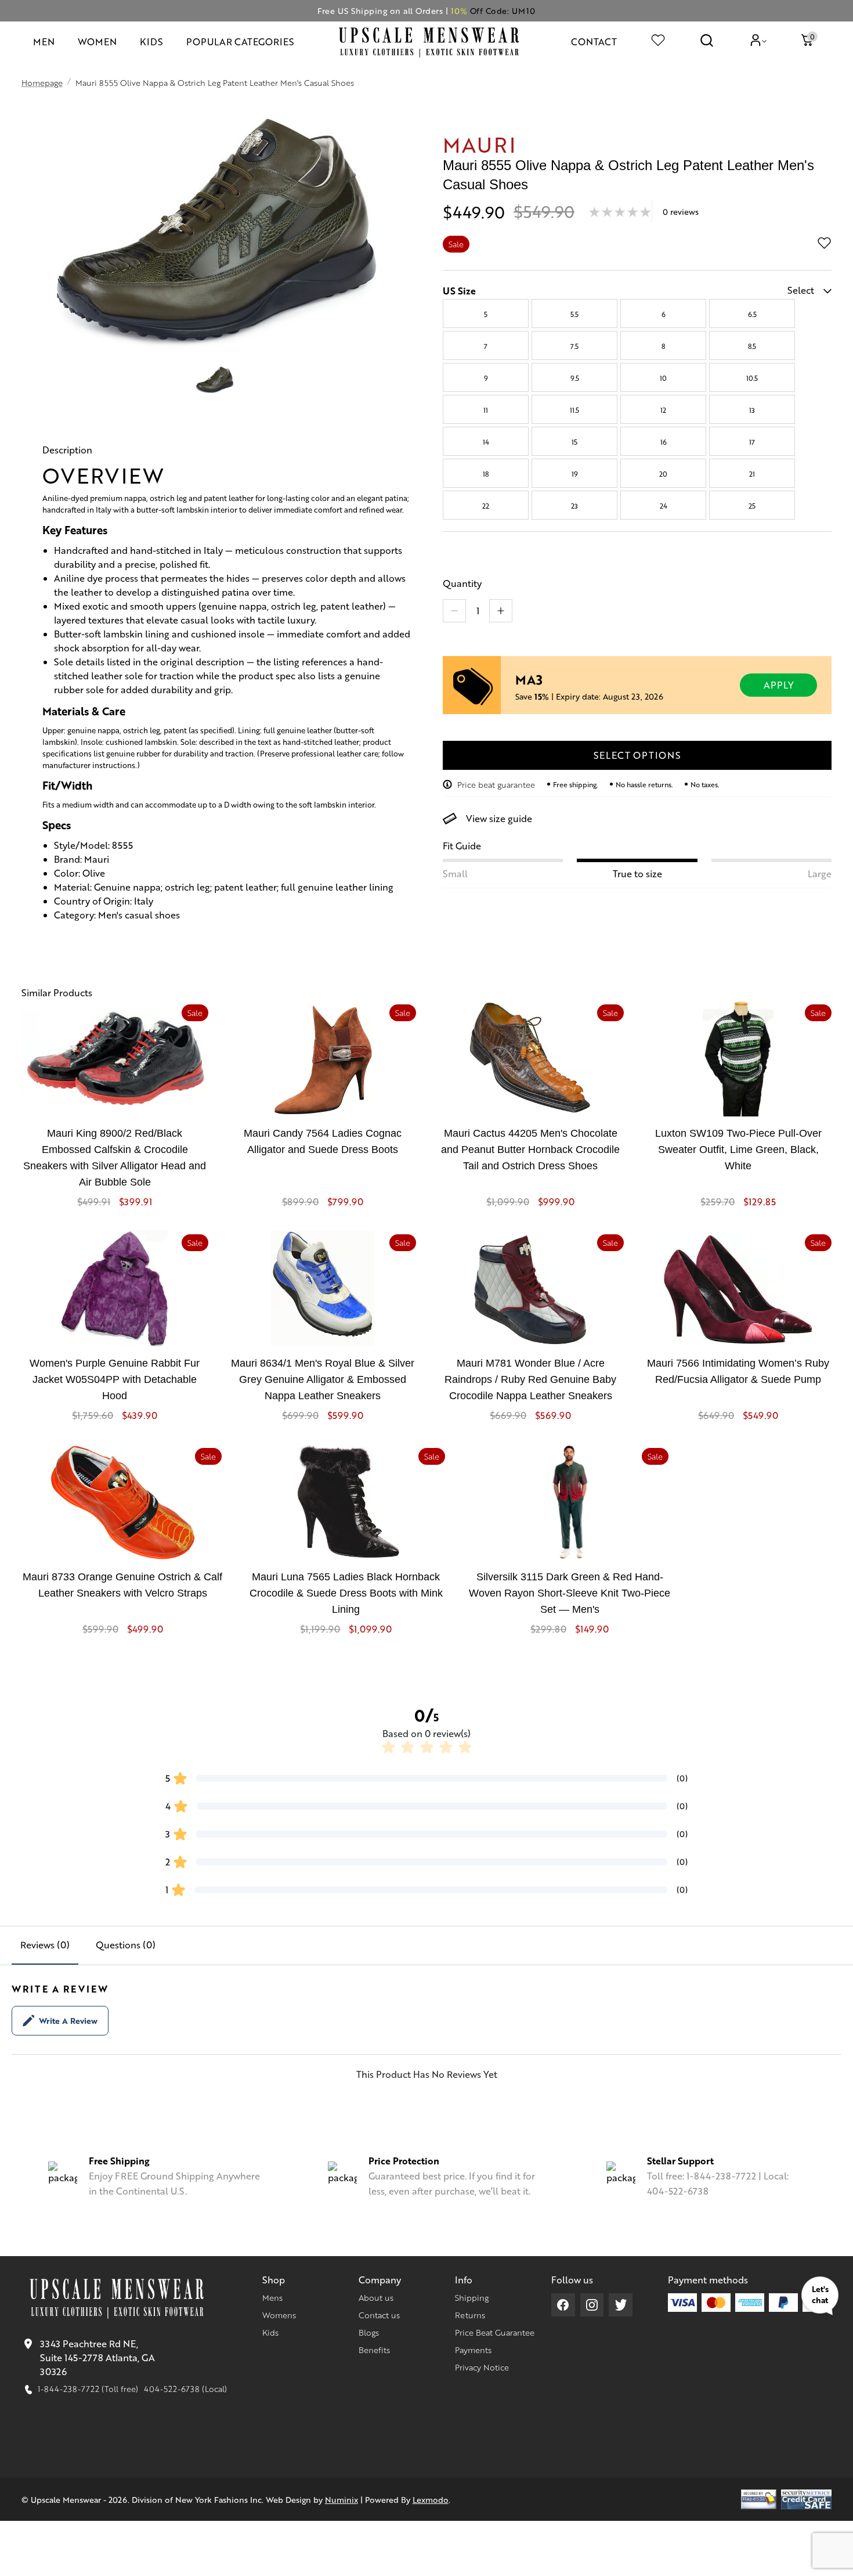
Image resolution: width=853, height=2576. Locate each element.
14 (486, 442)
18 (486, 474)
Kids (270, 2332)
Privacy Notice (482, 2367)
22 (486, 506)
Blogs (369, 2332)
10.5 (752, 378)
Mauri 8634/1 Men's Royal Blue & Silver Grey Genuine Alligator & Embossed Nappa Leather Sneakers (323, 1379)
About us (376, 2297)
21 (752, 474)
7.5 (574, 346)
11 (486, 410)
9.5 (575, 378)
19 (575, 474)
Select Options (637, 755)
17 (752, 442)
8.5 (752, 346)
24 (664, 506)
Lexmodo (431, 2499)
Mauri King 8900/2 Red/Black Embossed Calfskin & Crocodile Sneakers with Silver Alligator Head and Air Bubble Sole (115, 1158)
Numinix (341, 2499)
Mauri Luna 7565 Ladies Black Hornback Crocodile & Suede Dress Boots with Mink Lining (346, 1593)
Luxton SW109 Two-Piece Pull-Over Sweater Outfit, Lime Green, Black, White (738, 1150)
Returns (470, 2315)
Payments (473, 2350)
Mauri (480, 144)
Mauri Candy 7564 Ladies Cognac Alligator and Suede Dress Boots (323, 1141)
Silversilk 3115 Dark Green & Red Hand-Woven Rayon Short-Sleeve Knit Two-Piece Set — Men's (570, 1593)
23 (574, 506)
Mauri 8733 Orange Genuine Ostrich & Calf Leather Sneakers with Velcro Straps (122, 1585)
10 (663, 378)
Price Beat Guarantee (495, 2332)
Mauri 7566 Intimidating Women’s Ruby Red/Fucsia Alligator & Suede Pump (738, 1371)
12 (663, 410)
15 (574, 442)
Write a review (68, 2020)
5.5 (574, 314)
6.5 (752, 314)
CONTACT (594, 42)
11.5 (574, 410)
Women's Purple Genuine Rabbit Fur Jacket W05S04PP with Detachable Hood (115, 1379)
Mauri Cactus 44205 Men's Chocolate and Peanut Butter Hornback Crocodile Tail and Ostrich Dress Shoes (530, 1150)
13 (752, 410)
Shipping (472, 2297)
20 (663, 474)
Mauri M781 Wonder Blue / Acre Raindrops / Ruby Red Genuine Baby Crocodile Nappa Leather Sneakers (530, 1379)
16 (664, 442)
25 (752, 506)
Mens (272, 2297)
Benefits (374, 2350)
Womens (279, 2315)
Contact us (379, 2315)
